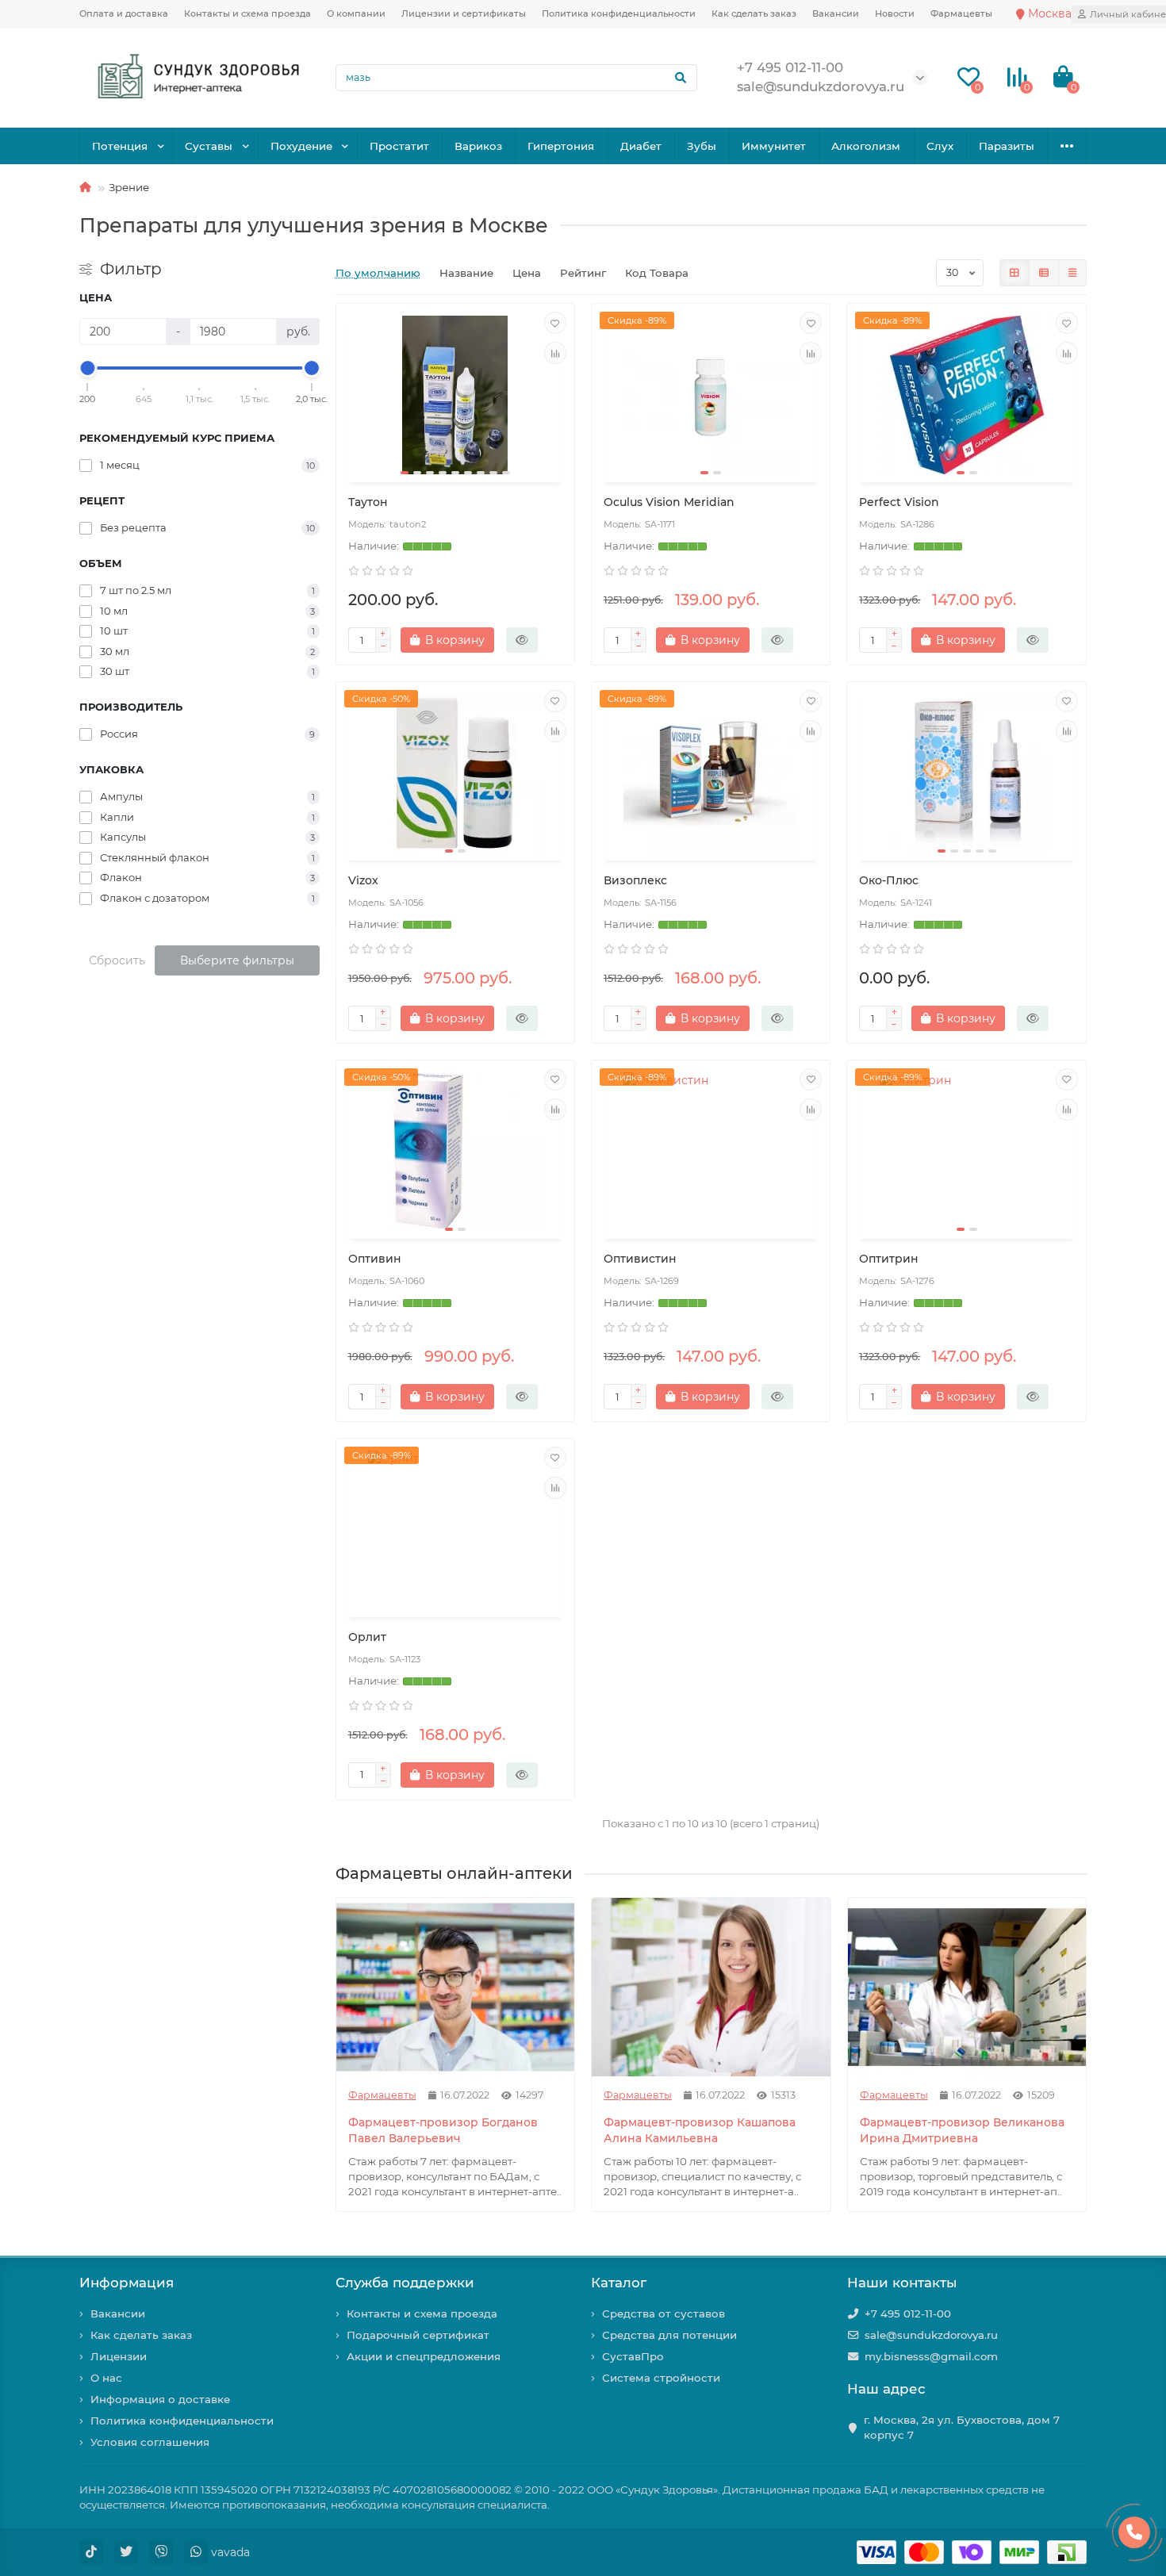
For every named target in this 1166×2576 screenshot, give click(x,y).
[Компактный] (1072, 273)
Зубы (702, 146)
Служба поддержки (405, 2283)
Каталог (619, 2283)
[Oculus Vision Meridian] (711, 395)
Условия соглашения (150, 2442)
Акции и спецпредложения (424, 2356)
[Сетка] (1014, 273)
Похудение (301, 146)
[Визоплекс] (711, 773)
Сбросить (117, 960)
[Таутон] (455, 395)
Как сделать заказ (754, 13)
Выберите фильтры (237, 960)
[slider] (88, 368)
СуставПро (633, 2356)
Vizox (363, 880)
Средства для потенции (669, 2335)
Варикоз (478, 146)
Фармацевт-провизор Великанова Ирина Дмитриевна (962, 2130)
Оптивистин (640, 1259)
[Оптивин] (455, 1152)
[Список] (1044, 273)
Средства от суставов (664, 2313)
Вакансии (836, 13)
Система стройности (661, 2378)
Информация (127, 2283)
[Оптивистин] (711, 1152)
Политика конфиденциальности (619, 13)
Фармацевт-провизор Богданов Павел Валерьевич (443, 2130)
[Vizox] (455, 773)
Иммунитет (774, 146)
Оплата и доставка (124, 13)
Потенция (120, 146)
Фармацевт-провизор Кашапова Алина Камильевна (700, 2130)
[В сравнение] (555, 353)
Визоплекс (635, 880)
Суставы (209, 146)
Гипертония (561, 146)
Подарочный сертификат (418, 2335)
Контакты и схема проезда (247, 13)
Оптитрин (889, 1259)
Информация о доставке (160, 2399)
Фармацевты (961, 13)
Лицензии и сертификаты (464, 13)
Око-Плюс (889, 880)
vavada (230, 2552)
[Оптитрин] (966, 1152)
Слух (940, 146)
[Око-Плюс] (966, 773)
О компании (356, 13)
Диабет (641, 146)
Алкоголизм (866, 146)
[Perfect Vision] (966, 395)
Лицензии (119, 2356)
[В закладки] (555, 323)
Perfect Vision (899, 502)
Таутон (368, 502)
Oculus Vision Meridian (669, 502)
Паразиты (1007, 146)
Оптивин (375, 1259)
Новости (895, 13)
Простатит (399, 146)
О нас (106, 2378)
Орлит (367, 1637)
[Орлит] (455, 1530)
